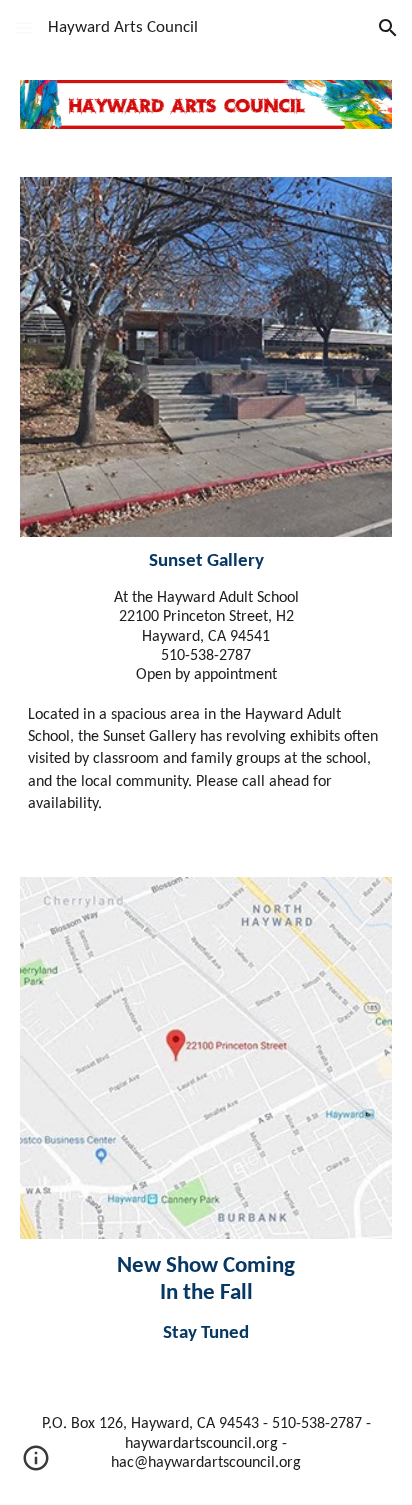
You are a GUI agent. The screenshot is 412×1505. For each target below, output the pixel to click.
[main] (206, 683)
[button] (24, 27)
